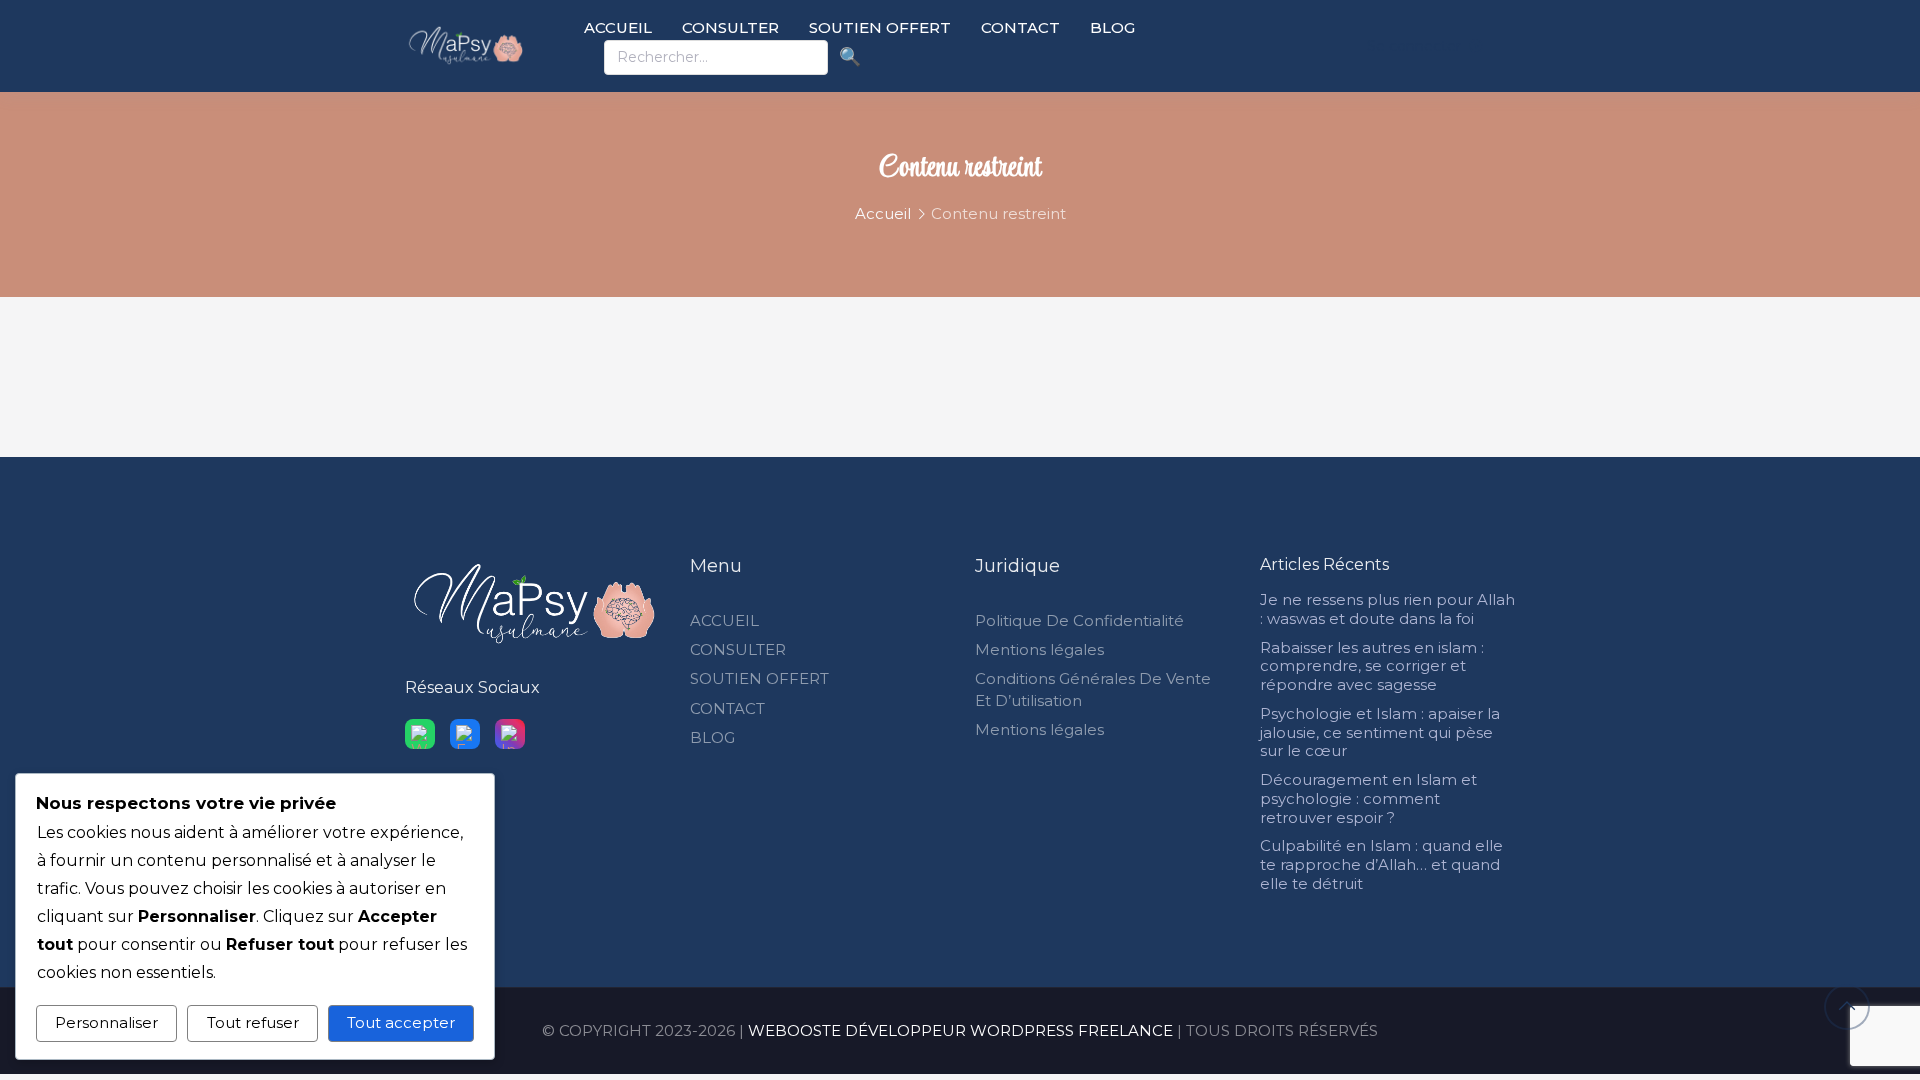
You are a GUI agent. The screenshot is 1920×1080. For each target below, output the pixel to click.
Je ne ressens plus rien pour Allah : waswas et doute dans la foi (1387, 609)
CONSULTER (730, 27)
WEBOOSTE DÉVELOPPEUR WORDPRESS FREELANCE (960, 1030)
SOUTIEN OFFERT (880, 27)
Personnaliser (106, 1022)
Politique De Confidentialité (1079, 620)
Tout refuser (253, 1022)
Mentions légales (1039, 649)
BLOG (1112, 27)
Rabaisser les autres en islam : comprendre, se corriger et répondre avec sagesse (1372, 666)
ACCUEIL (618, 27)
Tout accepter (401, 1022)
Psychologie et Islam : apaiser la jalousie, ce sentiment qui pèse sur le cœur (1380, 732)
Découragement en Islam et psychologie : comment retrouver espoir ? (1368, 798)
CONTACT (1020, 27)
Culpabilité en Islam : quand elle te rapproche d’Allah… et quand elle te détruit (1381, 864)
